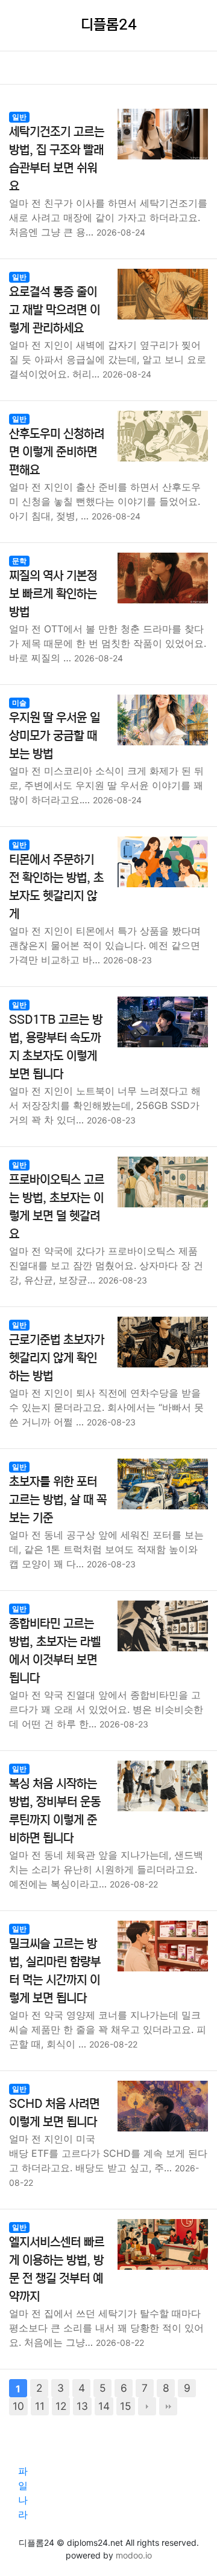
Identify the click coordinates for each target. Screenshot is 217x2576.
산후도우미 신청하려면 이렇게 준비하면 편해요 (57, 452)
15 (126, 2406)
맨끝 (168, 2406)
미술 (19, 703)
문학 (19, 561)
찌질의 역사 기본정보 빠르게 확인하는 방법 (53, 594)
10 (18, 2406)
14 (104, 2406)
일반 (19, 117)
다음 (147, 2406)
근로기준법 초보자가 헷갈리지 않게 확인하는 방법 (57, 1358)
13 (82, 2406)
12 (61, 2406)
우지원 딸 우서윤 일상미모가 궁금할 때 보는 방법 (55, 736)
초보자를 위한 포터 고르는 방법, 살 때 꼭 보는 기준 (58, 1500)
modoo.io (134, 2555)
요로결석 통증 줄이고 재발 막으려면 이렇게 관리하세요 (55, 310)
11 (40, 2406)
